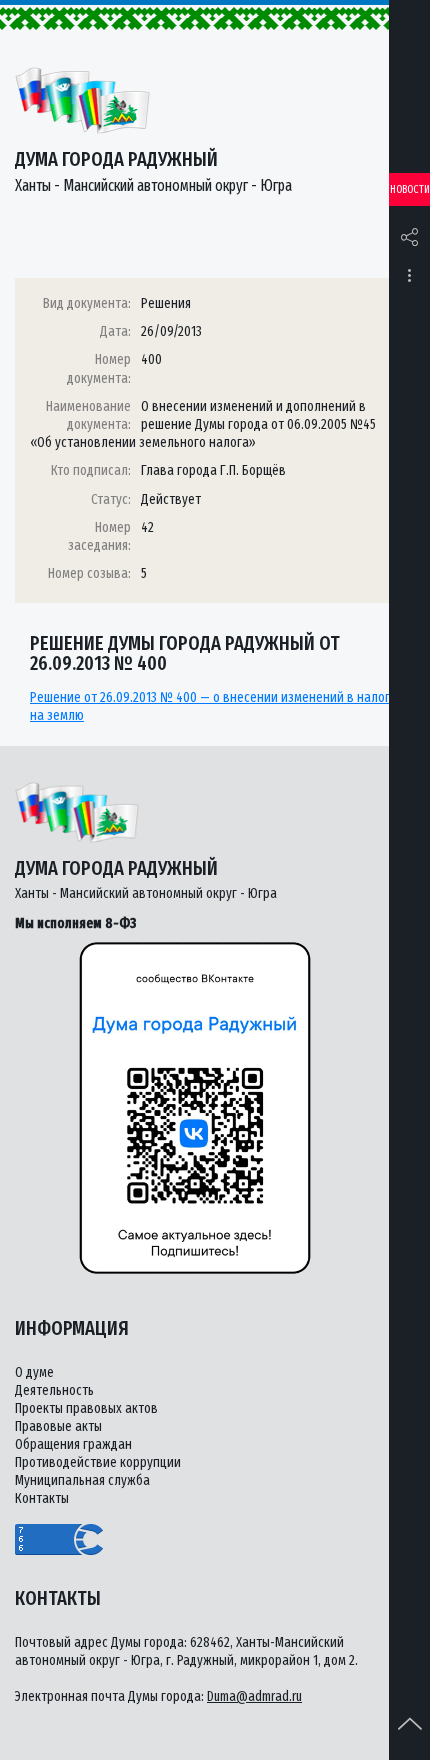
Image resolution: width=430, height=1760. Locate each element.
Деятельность (54, 1390)
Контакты (42, 1498)
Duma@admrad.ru (254, 1696)
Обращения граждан (73, 1444)
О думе (34, 1372)
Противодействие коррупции (98, 1462)
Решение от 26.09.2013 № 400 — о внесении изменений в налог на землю (210, 706)
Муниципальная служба (82, 1480)
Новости (410, 189)
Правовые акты (58, 1426)
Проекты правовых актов (86, 1408)
